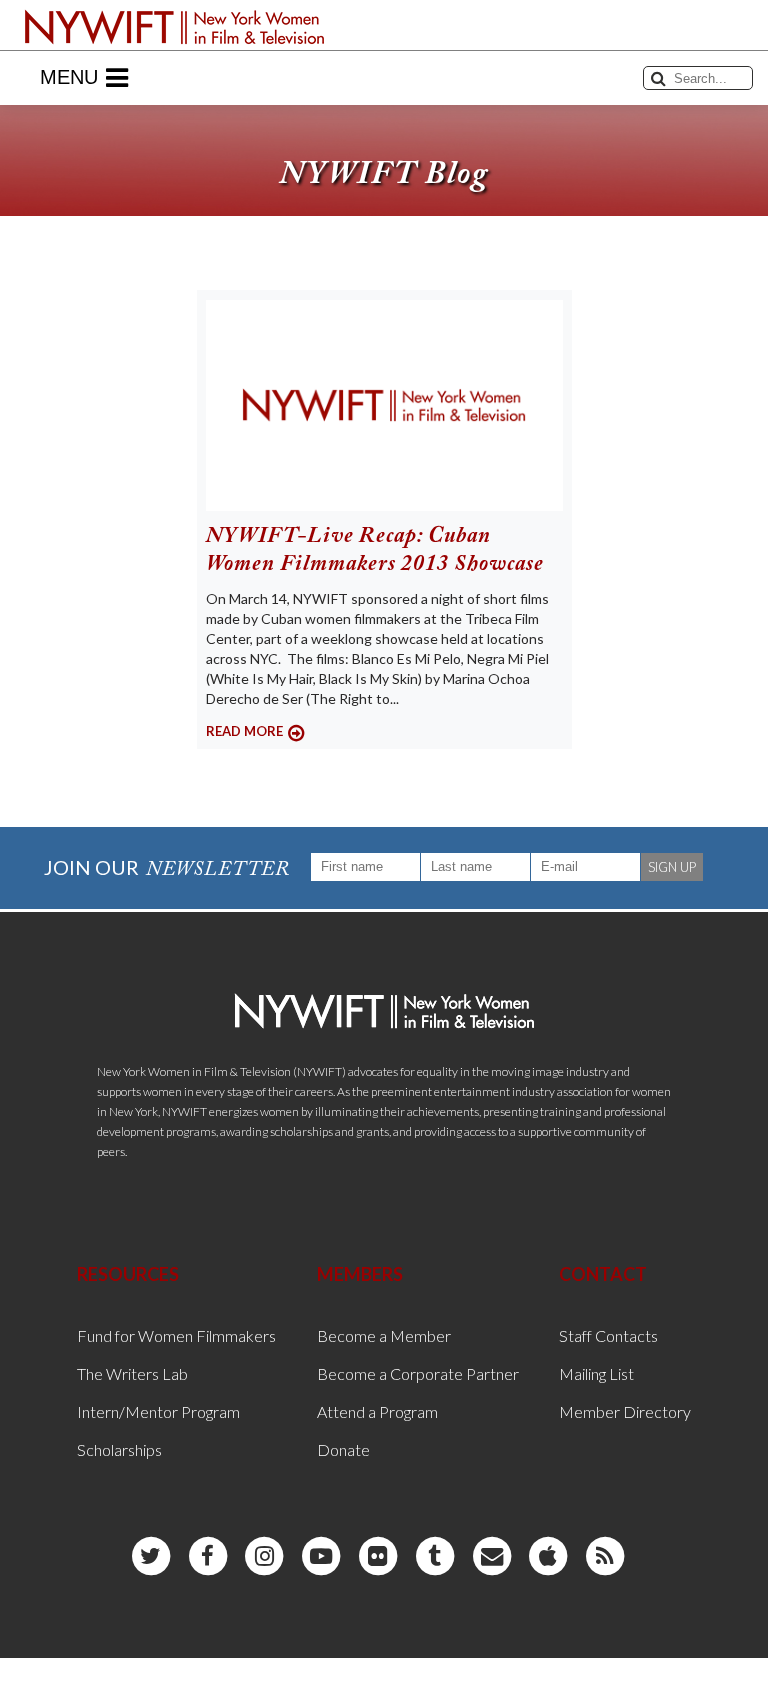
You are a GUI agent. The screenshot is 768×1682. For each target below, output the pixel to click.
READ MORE (244, 731)
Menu (69, 77)
